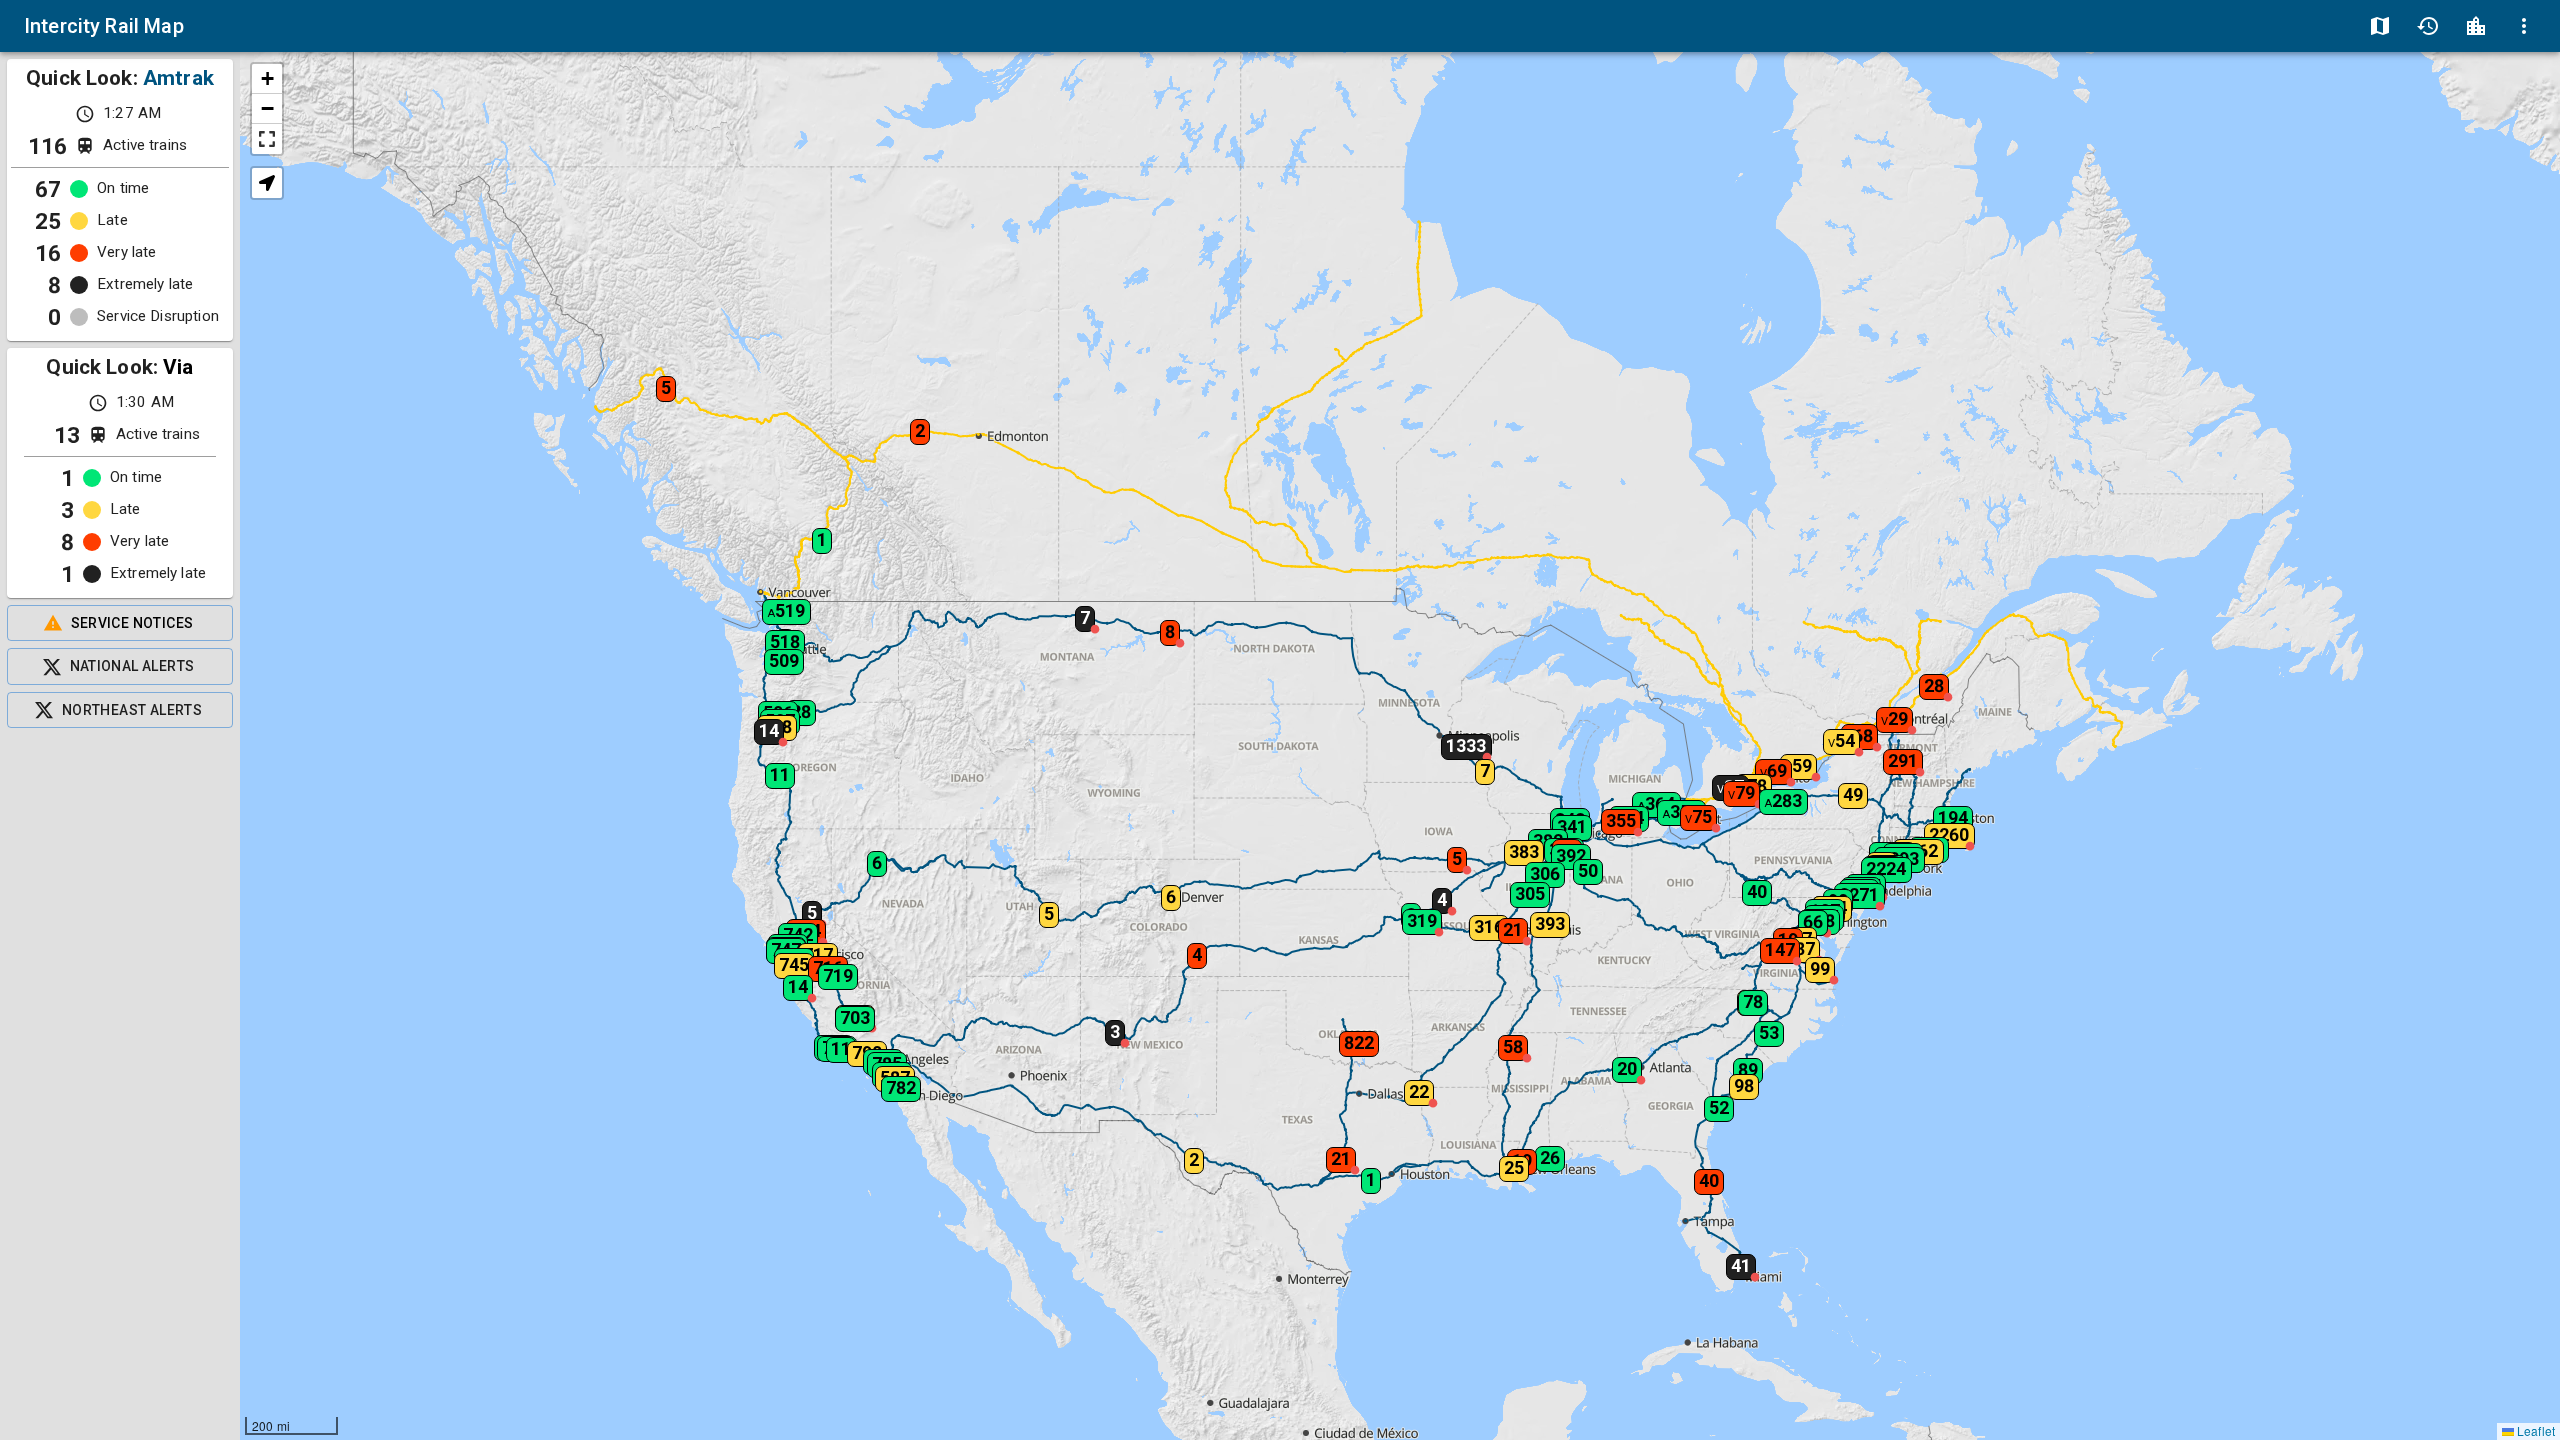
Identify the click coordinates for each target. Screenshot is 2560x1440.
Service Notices (132, 623)
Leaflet (2534, 1430)
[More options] (2524, 26)
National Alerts (132, 666)
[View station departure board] (2476, 26)
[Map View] (2380, 26)
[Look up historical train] (2428, 26)
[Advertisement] (120, 1084)
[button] (771, 769)
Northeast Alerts (132, 710)
